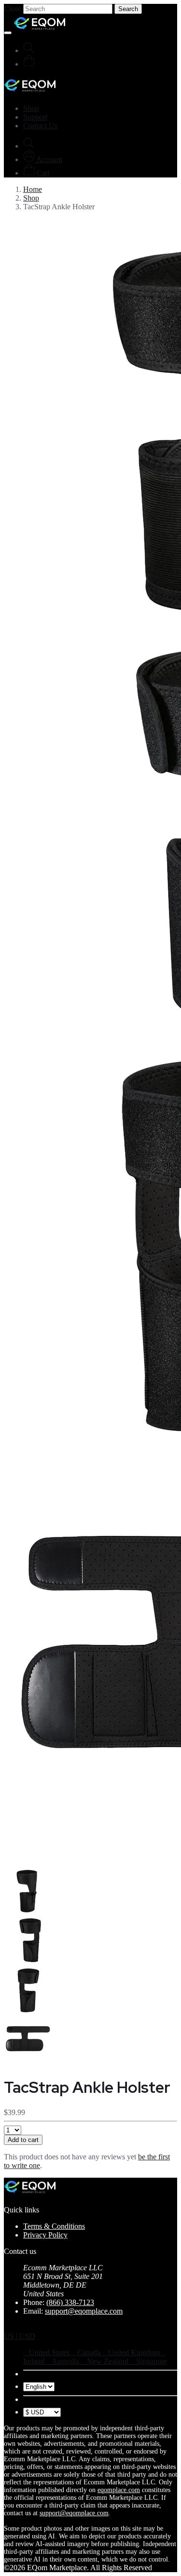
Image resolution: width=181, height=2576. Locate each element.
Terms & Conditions (54, 2226)
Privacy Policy (45, 2235)
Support (35, 117)
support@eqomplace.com (84, 2311)
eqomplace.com (119, 2490)
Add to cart (23, 2140)
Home (33, 189)
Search (128, 9)
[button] (43, 159)
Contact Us (40, 126)
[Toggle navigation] (8, 33)
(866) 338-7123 (70, 2302)
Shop (31, 108)
